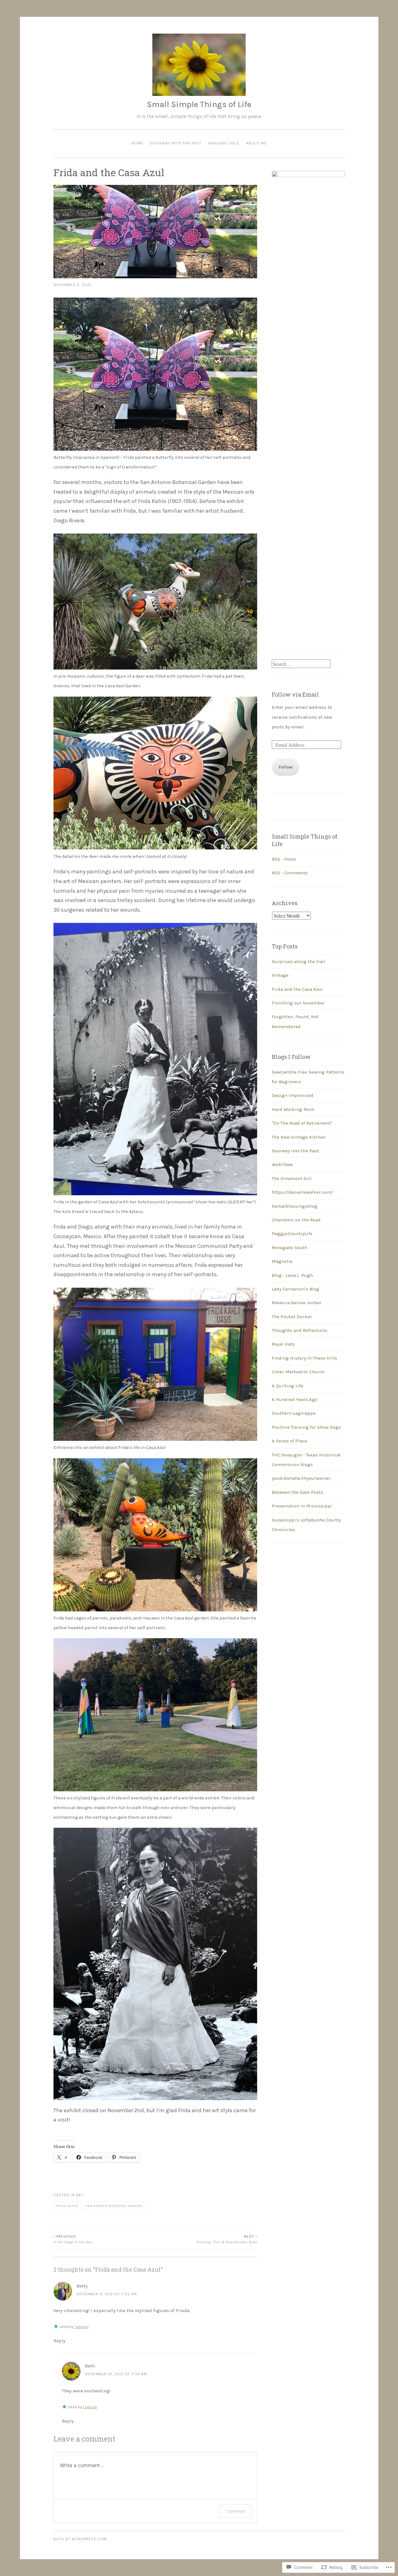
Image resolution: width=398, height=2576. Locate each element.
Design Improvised (293, 1095)
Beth (90, 2366)
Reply (59, 2341)
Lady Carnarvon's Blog (296, 1289)
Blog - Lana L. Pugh (292, 1275)
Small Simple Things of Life (199, 104)
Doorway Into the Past (176, 143)
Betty (82, 2286)
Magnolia (282, 1261)
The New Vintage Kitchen (299, 1137)
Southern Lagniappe (294, 1413)
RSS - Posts (284, 859)
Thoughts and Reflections (300, 1330)
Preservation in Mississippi (302, 1506)
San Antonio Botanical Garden (114, 2206)
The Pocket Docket (292, 1317)
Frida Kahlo (67, 2206)
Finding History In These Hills (304, 1358)
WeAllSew (282, 1164)
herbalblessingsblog (295, 1206)
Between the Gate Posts (297, 1492)
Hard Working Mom (293, 1109)
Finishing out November (298, 1003)
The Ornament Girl (292, 1178)
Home (137, 143)
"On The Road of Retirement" (302, 1123)
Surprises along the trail (299, 961)
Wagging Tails (224, 143)
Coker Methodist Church (298, 1372)
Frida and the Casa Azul (297, 989)
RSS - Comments (290, 873)
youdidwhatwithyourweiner (301, 1478)
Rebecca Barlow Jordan (296, 1303)
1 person (81, 2327)
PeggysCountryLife (292, 1234)
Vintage (280, 975)
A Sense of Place (289, 1441)
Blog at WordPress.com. (81, 2539)
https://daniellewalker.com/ (302, 1192)
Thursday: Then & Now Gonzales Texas (227, 2239)
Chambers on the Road (296, 1220)
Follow (286, 767)
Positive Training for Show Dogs (306, 1427)
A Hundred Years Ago (295, 1399)
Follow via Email (295, 694)
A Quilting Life (287, 1386)
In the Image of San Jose (73, 2239)
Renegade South (289, 1248)
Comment (236, 2511)
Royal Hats (283, 1344)
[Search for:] (301, 664)
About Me (257, 143)
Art (80, 2195)
